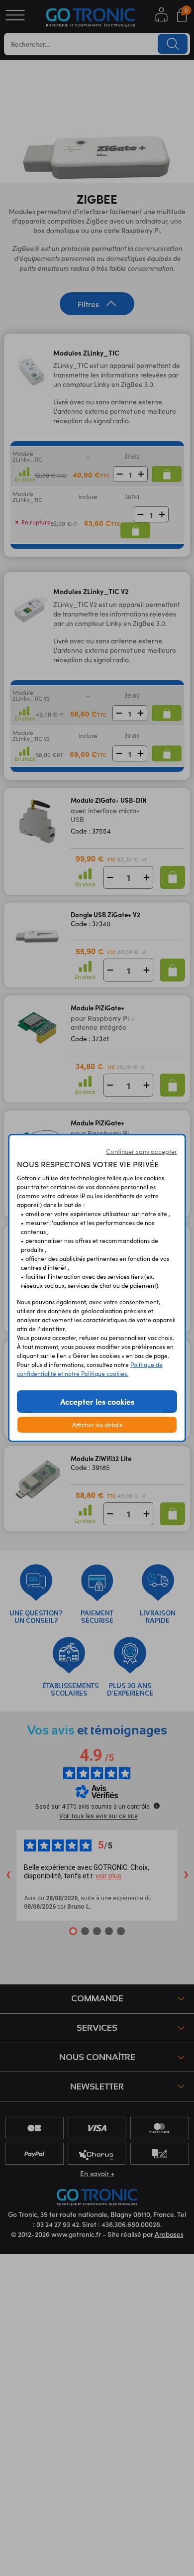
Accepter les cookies (97, 1401)
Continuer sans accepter (142, 1151)
